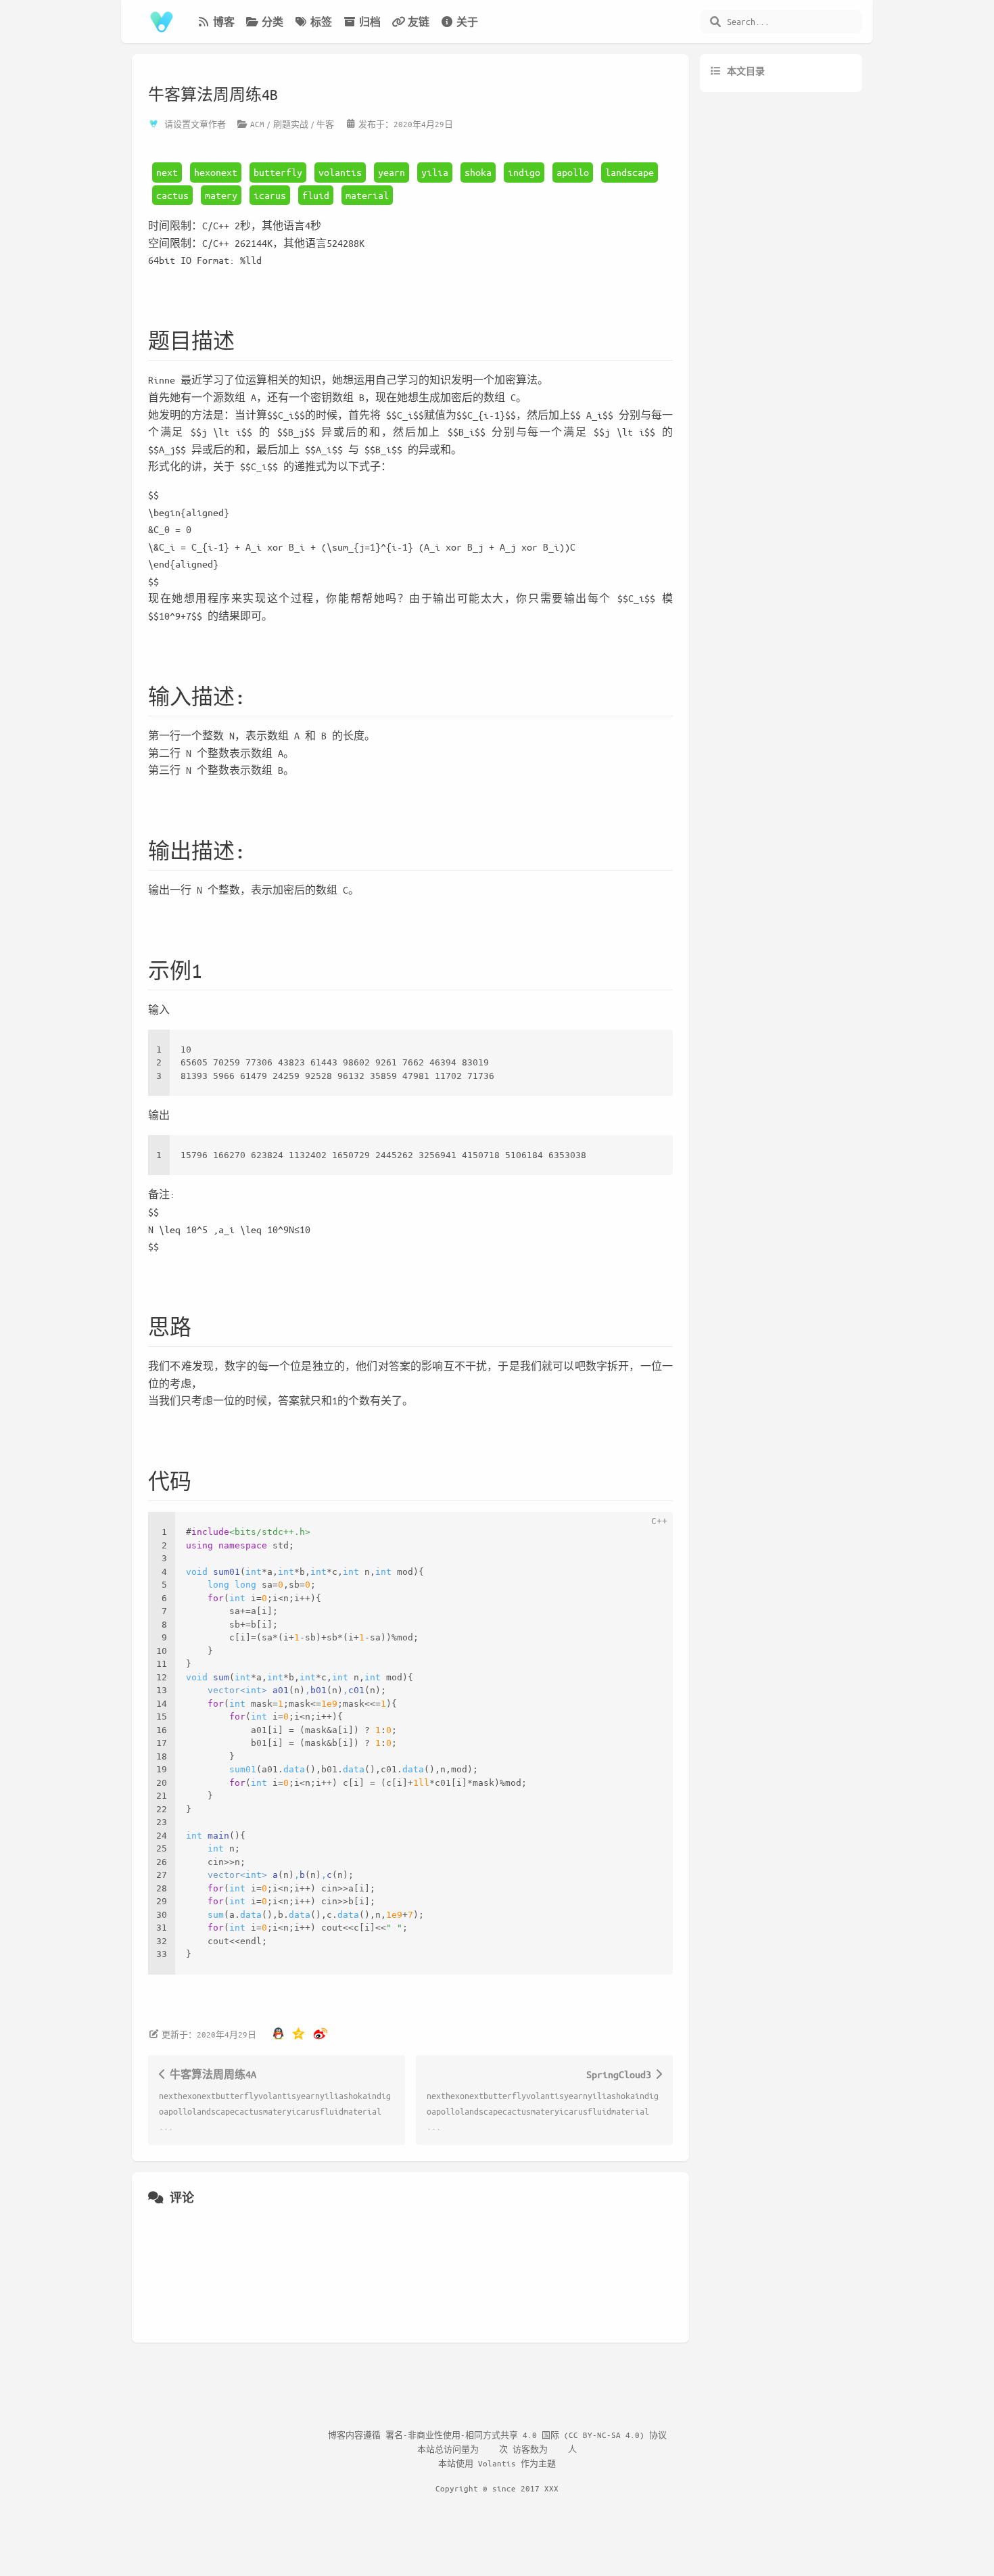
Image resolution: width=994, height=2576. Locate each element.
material (367, 195)
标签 (321, 22)
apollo (573, 172)
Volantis (497, 2463)
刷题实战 (291, 124)
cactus (172, 195)
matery (221, 195)
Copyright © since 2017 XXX (497, 2488)
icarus (270, 195)
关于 (467, 22)
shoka (478, 172)
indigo (524, 172)
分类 (273, 22)
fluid (316, 195)
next (167, 172)
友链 (419, 22)
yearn (392, 172)
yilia (435, 172)
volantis (340, 172)
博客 (224, 22)
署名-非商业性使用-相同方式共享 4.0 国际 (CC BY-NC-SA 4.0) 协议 (526, 2435)
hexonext (216, 172)
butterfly (278, 172)
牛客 (325, 124)
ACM (257, 124)
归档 (370, 22)
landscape (630, 172)
